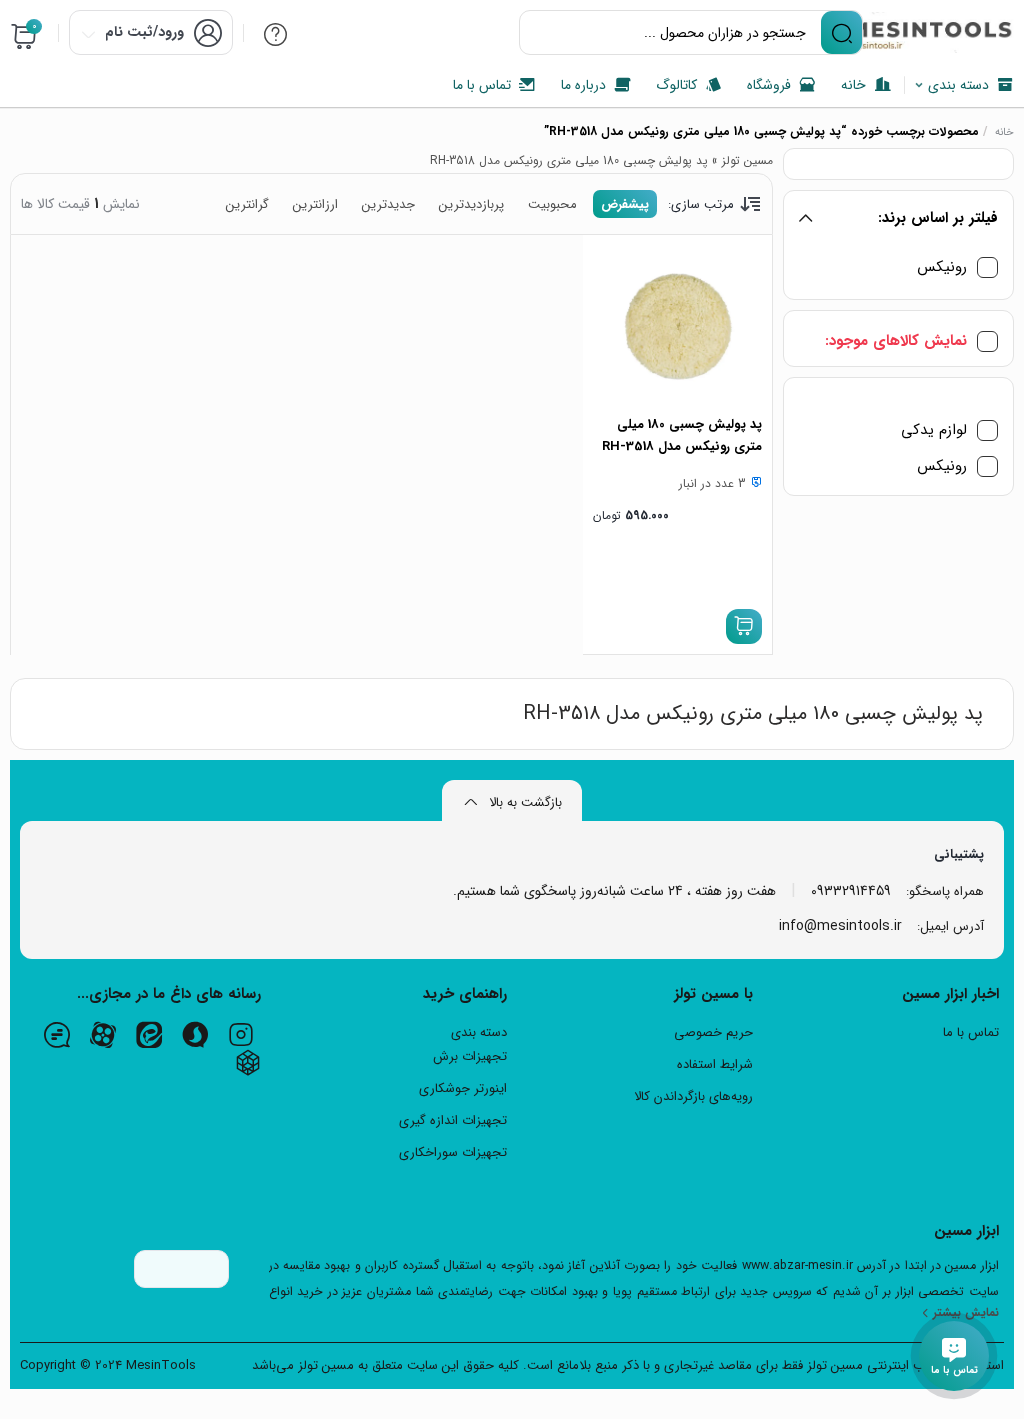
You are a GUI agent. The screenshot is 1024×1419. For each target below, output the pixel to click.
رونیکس (942, 267)
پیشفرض (625, 204)
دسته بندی (479, 1032)
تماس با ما (971, 1032)
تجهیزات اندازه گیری (453, 1120)
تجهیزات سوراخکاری (453, 1152)
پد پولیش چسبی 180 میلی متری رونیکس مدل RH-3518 (682, 435)
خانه (1004, 132)
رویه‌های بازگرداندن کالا (693, 1096)
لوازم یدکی (934, 430)
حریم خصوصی (713, 1032)
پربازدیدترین (471, 204)
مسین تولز (747, 160)
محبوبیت (552, 204)
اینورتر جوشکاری (463, 1088)
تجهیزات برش (470, 1056)
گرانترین (247, 204)
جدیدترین (388, 204)
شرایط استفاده (715, 1064)
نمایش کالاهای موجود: (896, 341)
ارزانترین (315, 204)
